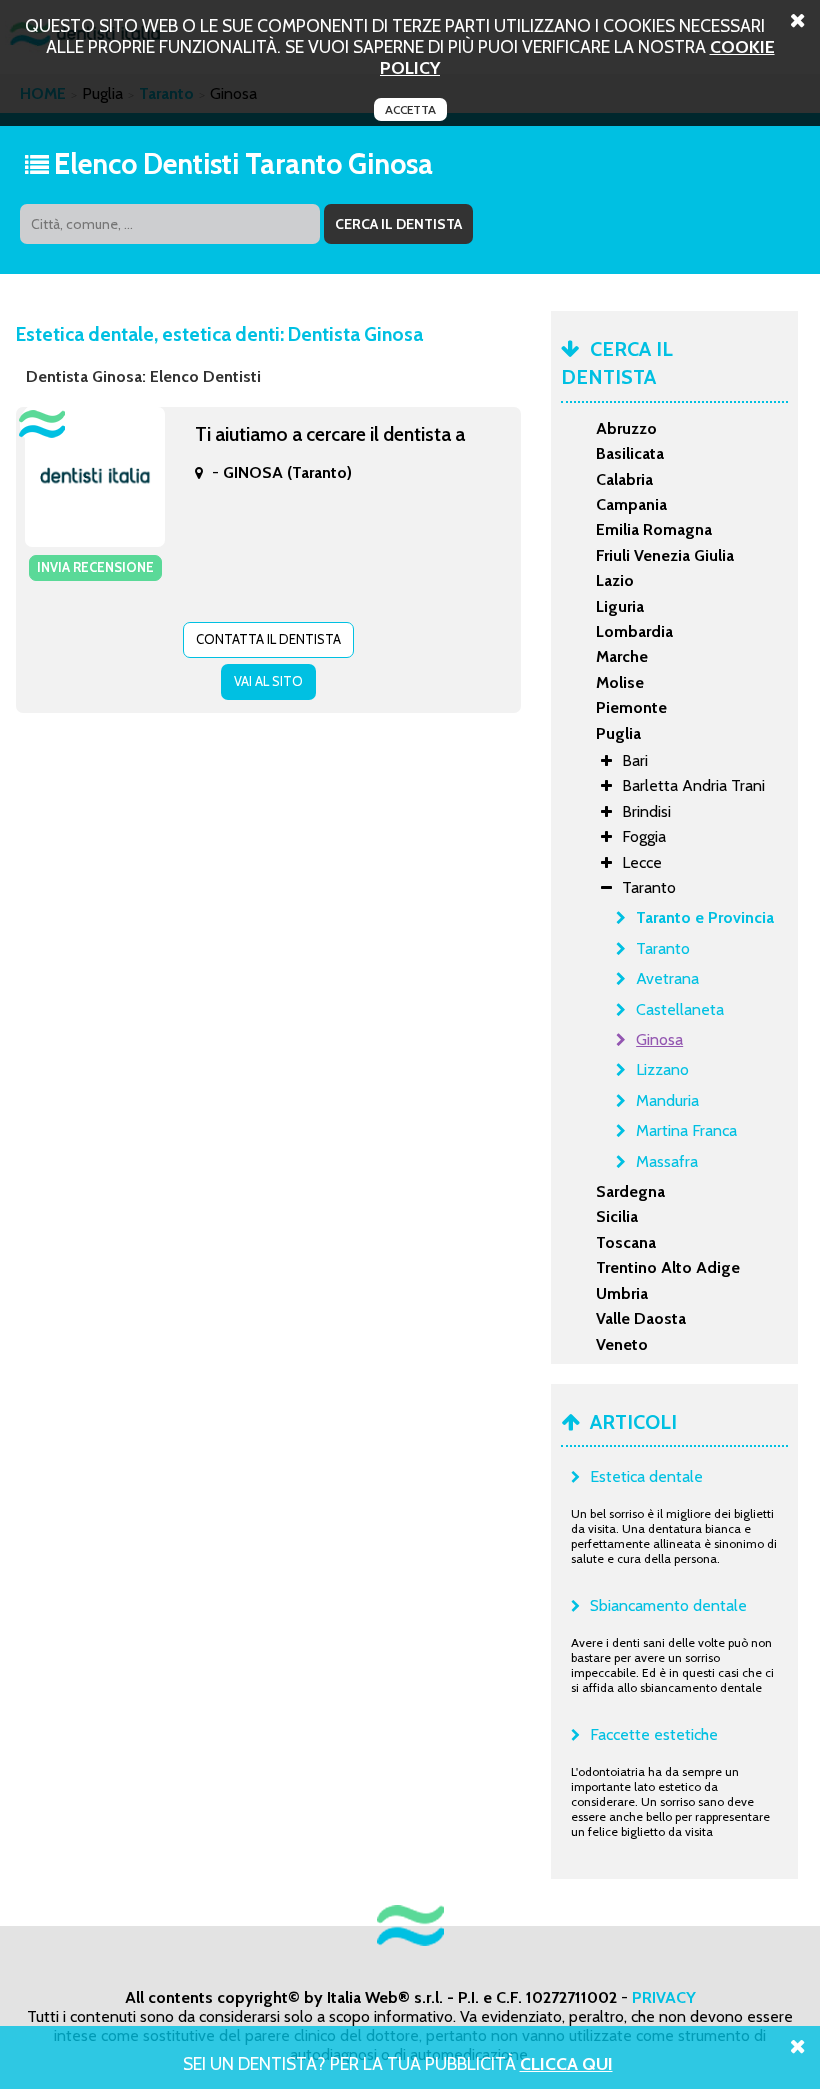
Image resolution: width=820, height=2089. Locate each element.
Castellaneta (680, 1009)
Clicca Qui (566, 2063)
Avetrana (667, 978)
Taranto (663, 948)
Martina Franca (686, 1130)
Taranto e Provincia (705, 917)
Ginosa (659, 1039)
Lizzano (662, 1069)
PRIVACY (664, 1997)
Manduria (667, 1100)
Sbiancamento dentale (668, 1605)
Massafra (667, 1161)
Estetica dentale (646, 1476)
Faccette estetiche (654, 1734)
